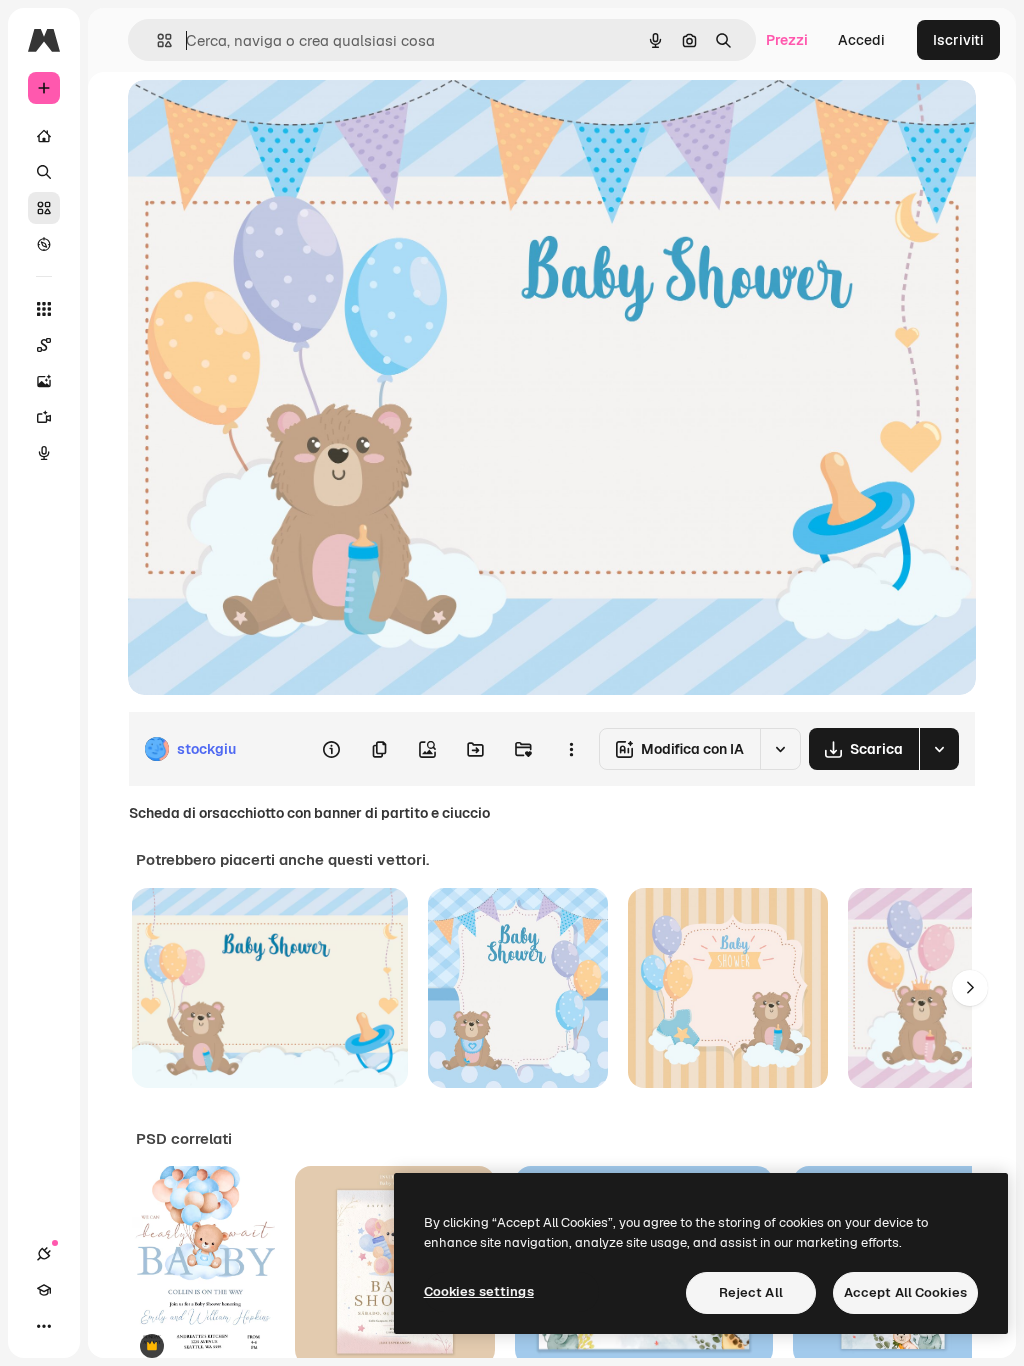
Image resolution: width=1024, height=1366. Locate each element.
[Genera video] (44, 417)
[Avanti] (970, 988)
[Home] (44, 136)
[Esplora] (44, 244)
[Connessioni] (44, 1254)
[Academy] (44, 1290)
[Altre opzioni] (571, 749)
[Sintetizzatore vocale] (44, 453)
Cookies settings (479, 1291)
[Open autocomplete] (156, 40)
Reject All (751, 1292)
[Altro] (44, 1326)
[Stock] (44, 208)
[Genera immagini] (44, 381)
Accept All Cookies (905, 1292)
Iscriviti (958, 40)
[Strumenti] (44, 309)
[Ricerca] (44, 172)
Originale (260, 117)
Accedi (861, 40)
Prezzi (787, 40)
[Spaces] (44, 345)
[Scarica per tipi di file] (939, 749)
